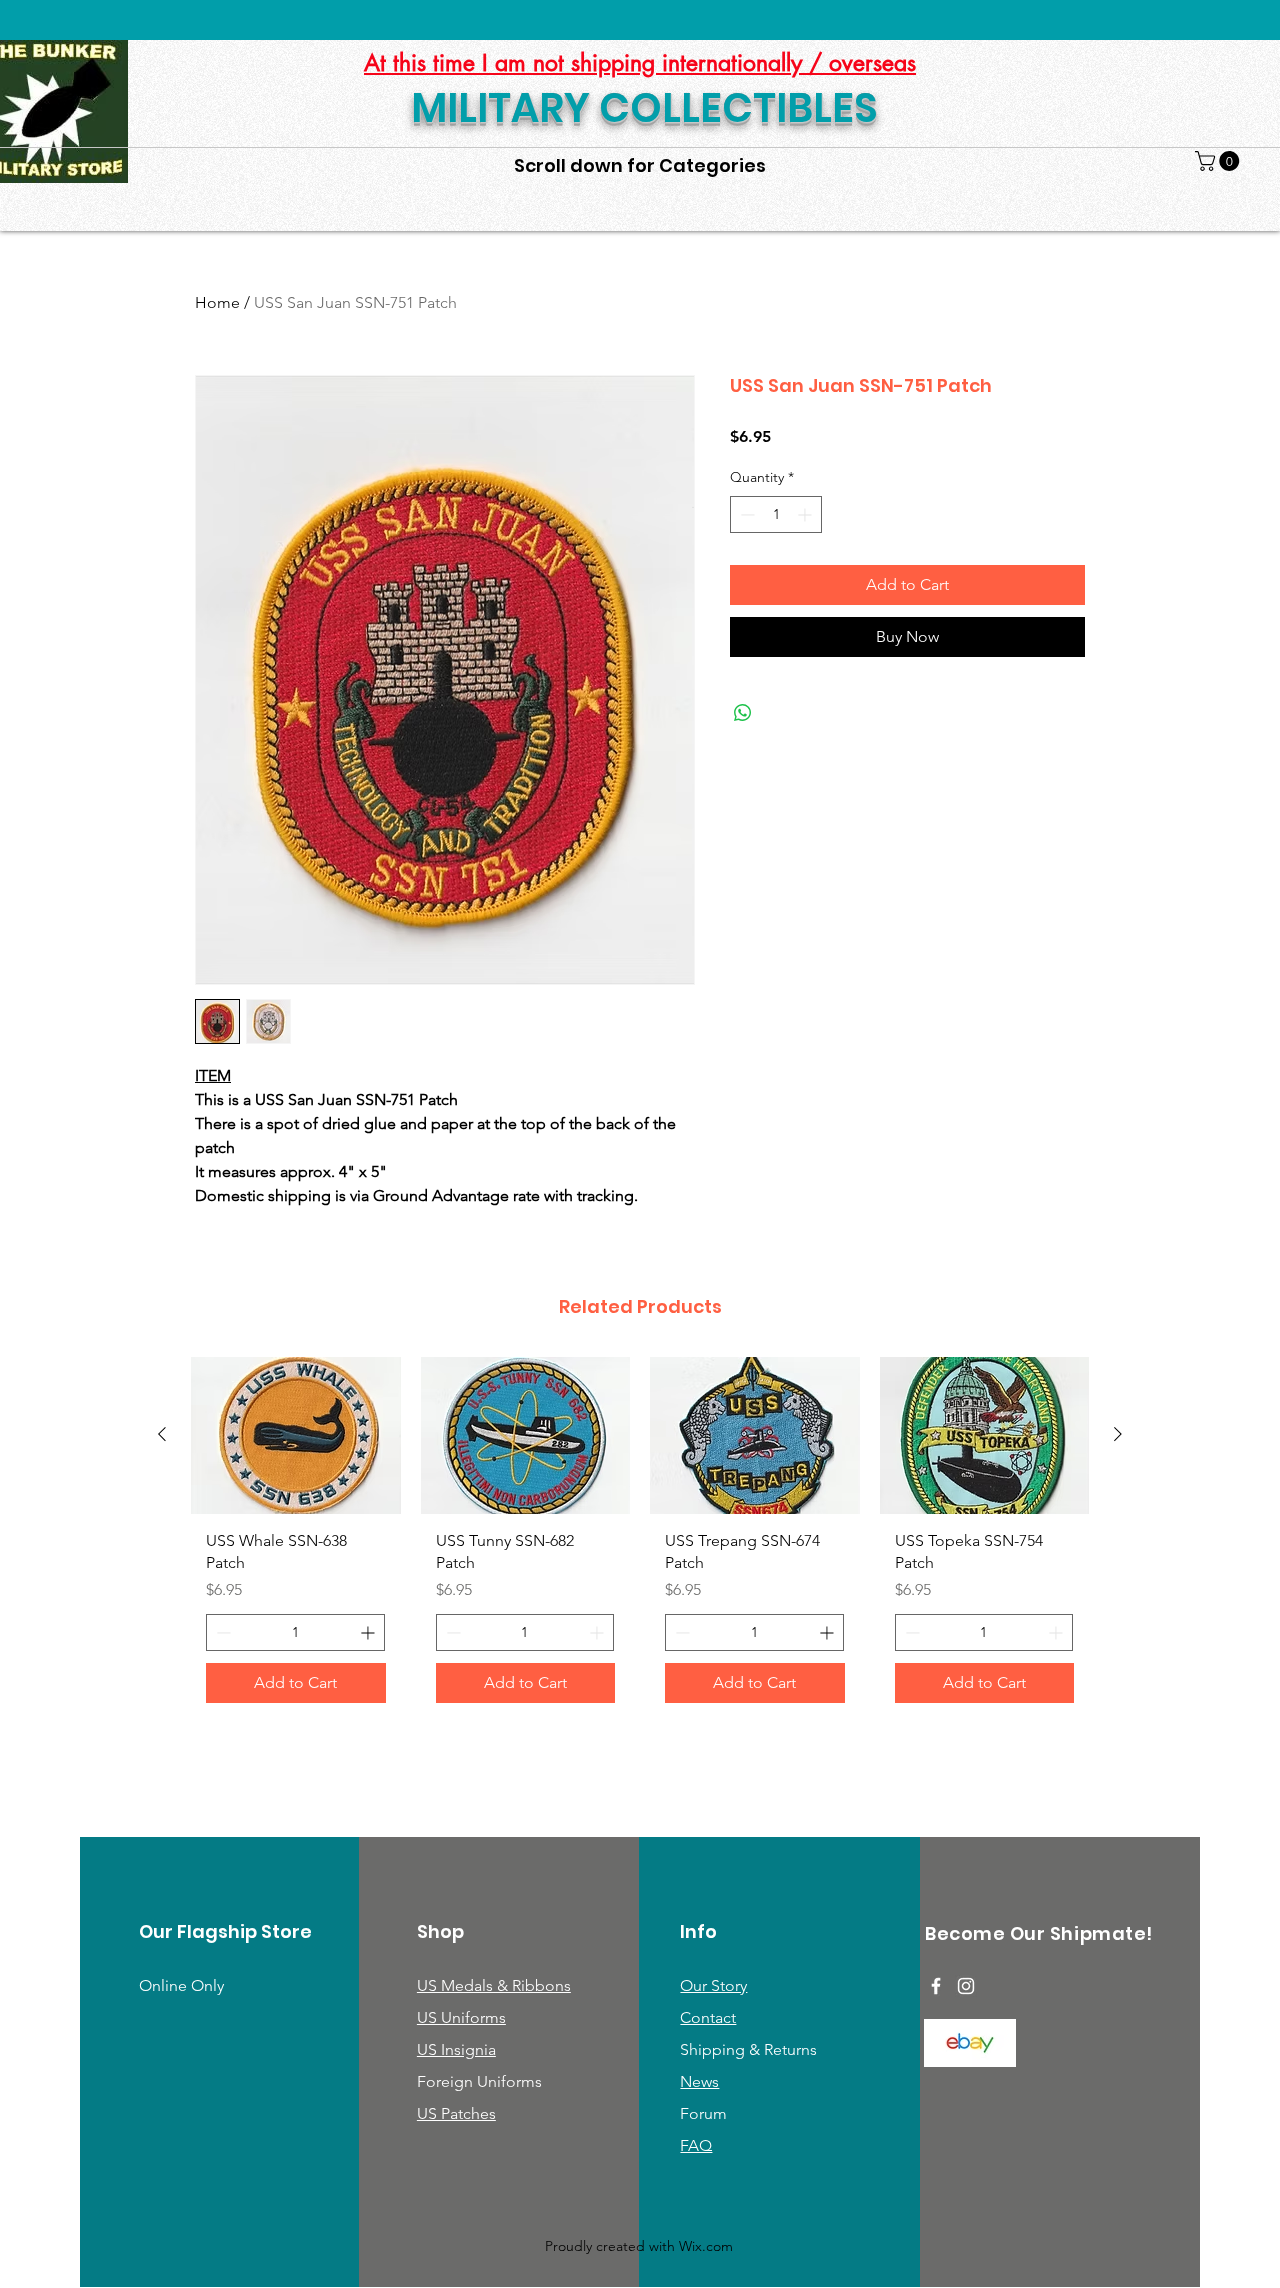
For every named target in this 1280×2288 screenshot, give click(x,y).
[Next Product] (1118, 1434)
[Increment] (806, 514)
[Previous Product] (162, 1434)
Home (217, 302)
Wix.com (706, 2246)
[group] (640, 1538)
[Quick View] (296, 1435)
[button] (1219, 161)
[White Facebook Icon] (936, 1986)
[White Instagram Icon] (966, 1986)
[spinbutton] (776, 514)
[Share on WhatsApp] (743, 713)
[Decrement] (745, 514)
